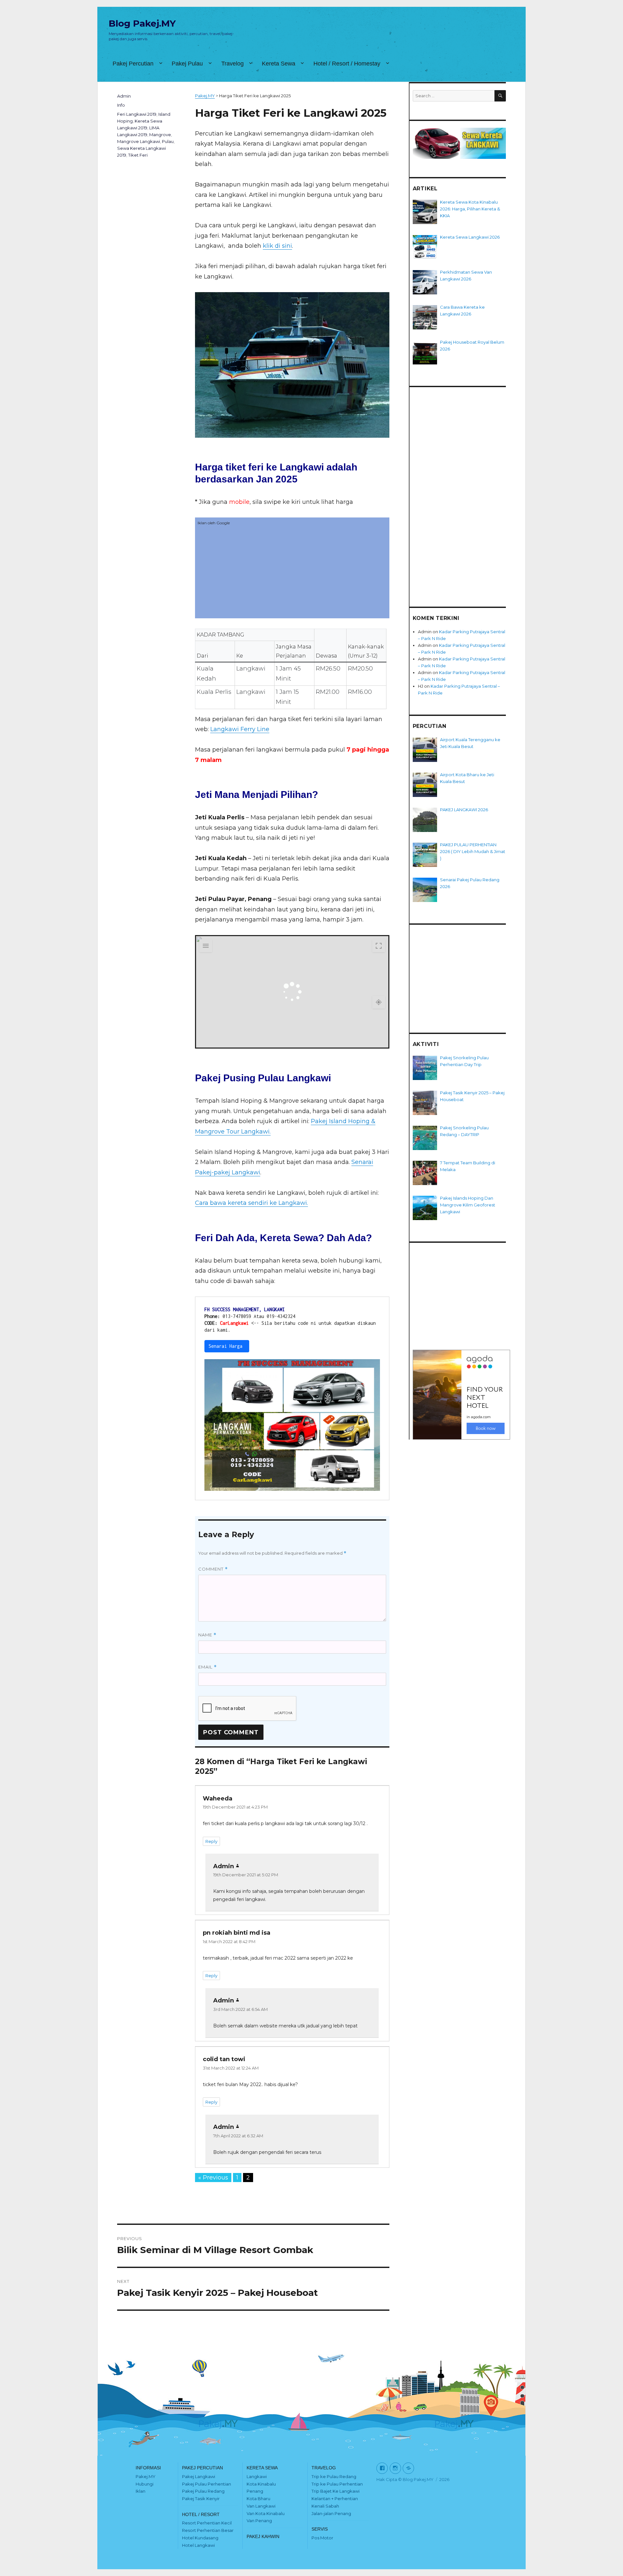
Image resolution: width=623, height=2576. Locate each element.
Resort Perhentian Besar (208, 2530)
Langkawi (257, 2476)
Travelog (232, 64)
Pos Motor (322, 2538)
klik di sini (277, 246)
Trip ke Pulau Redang (334, 2476)
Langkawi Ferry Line (240, 729)
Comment (213, 1569)
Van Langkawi (261, 2506)
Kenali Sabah (325, 2506)
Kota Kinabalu (261, 2484)
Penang (255, 2491)
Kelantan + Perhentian (335, 2499)
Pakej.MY (146, 2476)
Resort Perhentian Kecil (207, 2523)
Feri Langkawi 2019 (137, 114)
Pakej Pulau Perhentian (207, 2484)
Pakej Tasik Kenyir (201, 2499)
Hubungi (145, 2484)
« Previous (213, 2178)
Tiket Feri (138, 155)
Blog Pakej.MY (142, 23)
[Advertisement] (292, 573)
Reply (211, 1841)
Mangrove (160, 135)
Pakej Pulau (187, 64)
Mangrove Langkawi (139, 141)
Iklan (140, 2491)
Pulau (168, 141)
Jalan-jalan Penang (331, 2513)
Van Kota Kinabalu (266, 2513)
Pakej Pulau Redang (203, 2491)
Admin (124, 96)
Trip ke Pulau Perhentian (337, 2484)
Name (207, 1635)
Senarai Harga (227, 1346)
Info (121, 105)
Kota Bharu (258, 2499)
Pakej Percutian (133, 64)
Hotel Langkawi (198, 2545)
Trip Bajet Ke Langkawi (336, 2491)
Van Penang (259, 2521)
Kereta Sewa (279, 64)
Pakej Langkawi (199, 2476)
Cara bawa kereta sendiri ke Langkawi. (251, 1203)
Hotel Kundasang (200, 2538)
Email (208, 1667)
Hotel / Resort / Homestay (347, 64)
